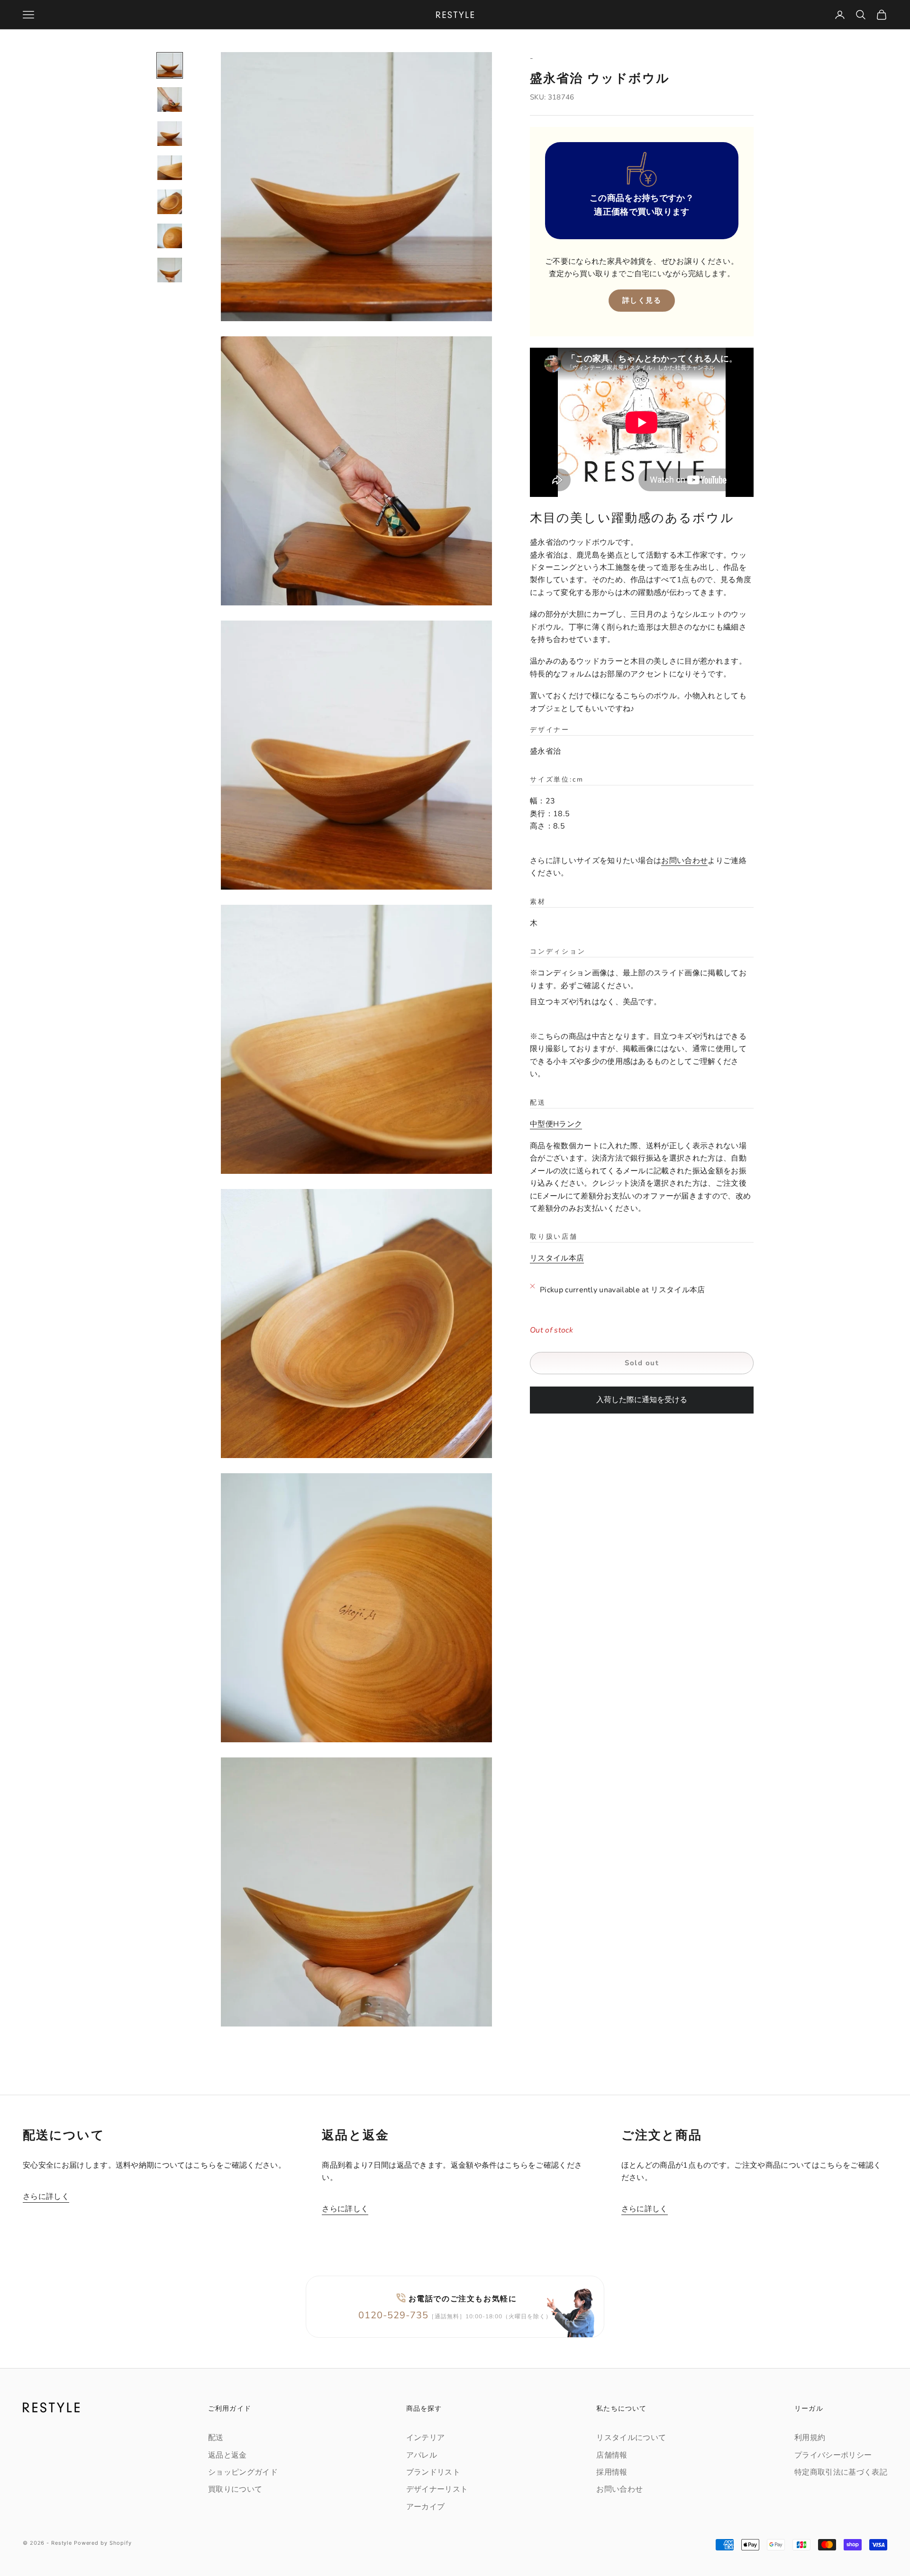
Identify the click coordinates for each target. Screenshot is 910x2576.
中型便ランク (556, 1124)
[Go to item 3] (170, 134)
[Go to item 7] (170, 270)
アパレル (422, 2455)
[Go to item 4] (170, 168)
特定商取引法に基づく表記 (841, 2472)
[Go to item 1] (170, 65)
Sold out (642, 1363)
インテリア (426, 2438)
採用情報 (612, 2472)
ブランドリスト (433, 2472)
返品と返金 (227, 2455)
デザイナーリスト (437, 2489)
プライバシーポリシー (833, 2455)
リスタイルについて (631, 2438)
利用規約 (810, 2438)
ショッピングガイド (243, 2472)
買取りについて (235, 2489)
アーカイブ (426, 2507)
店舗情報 (612, 2455)
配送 (216, 2438)
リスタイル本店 (557, 1258)
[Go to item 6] (170, 236)
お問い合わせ (684, 861)
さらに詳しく (46, 2197)
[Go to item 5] (170, 202)
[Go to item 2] (170, 99)
